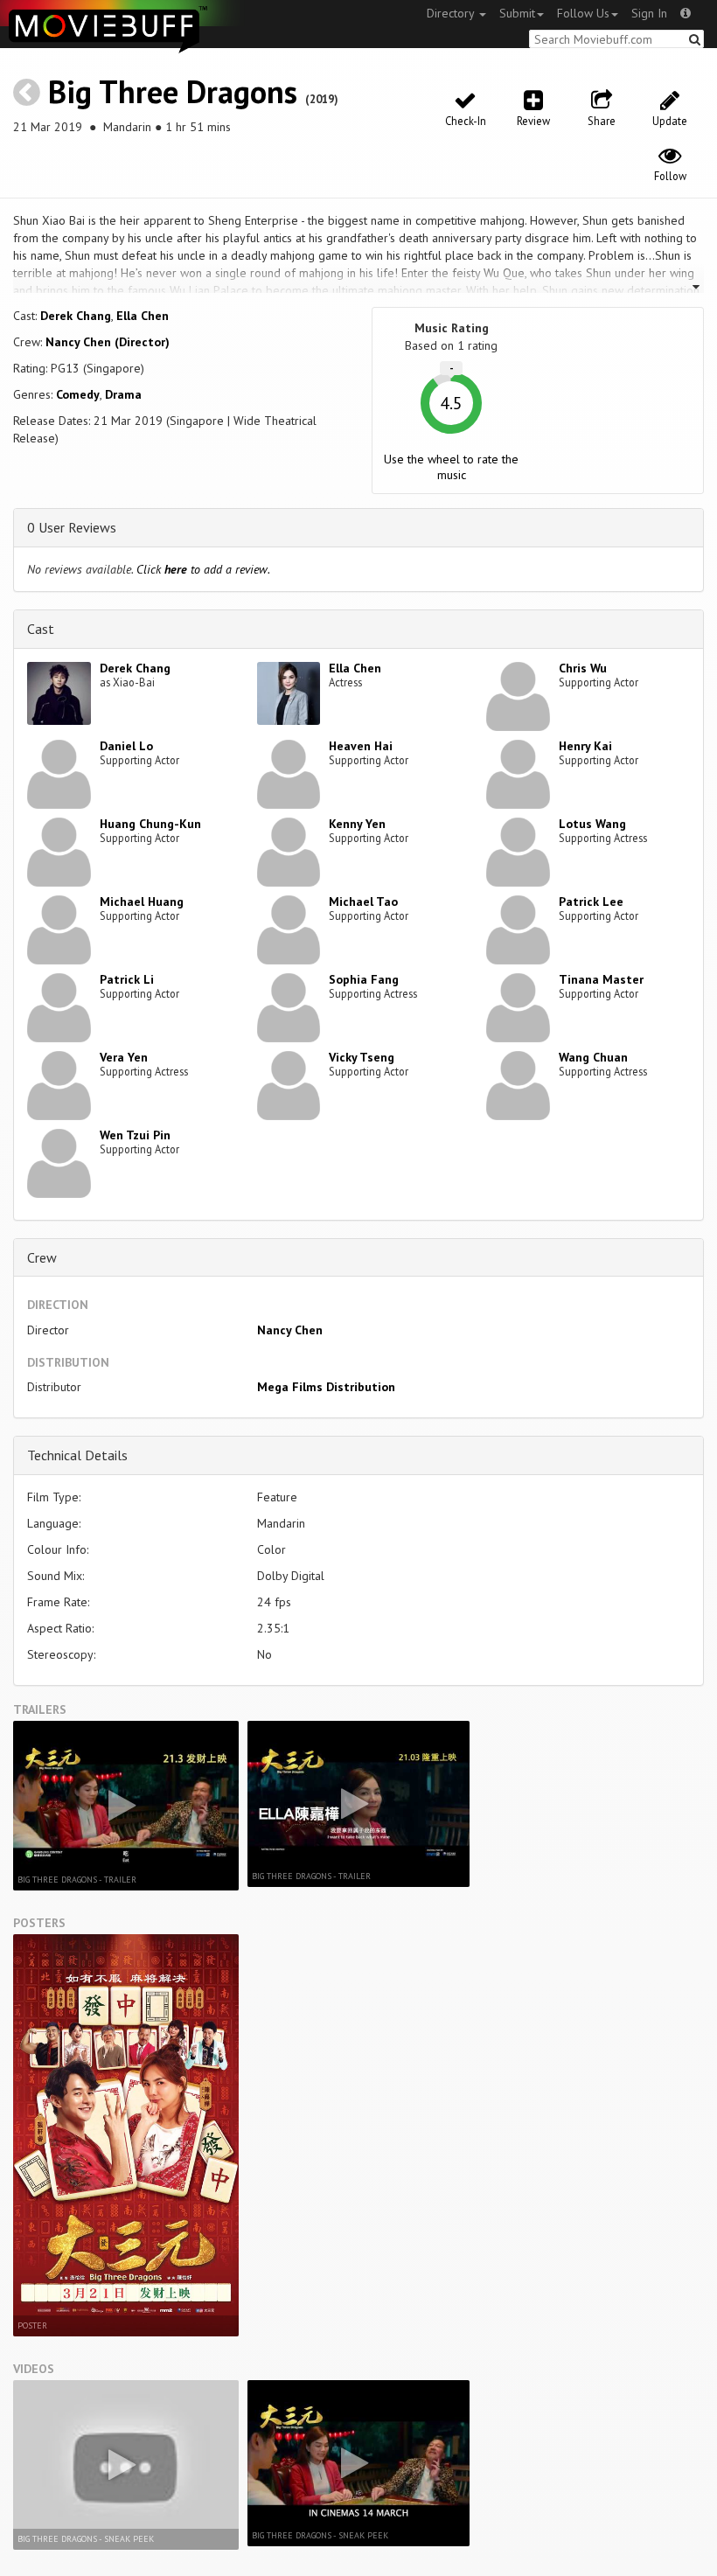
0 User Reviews (72, 527)
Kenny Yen (357, 824)
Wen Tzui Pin (135, 1135)
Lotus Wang (592, 824)
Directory (452, 13)
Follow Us (583, 13)
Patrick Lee (591, 902)
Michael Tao (363, 902)
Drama (123, 394)
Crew (42, 1257)
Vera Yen (124, 1057)
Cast (41, 629)
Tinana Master (601, 979)
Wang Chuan (593, 1057)
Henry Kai (585, 746)
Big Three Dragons (173, 91)
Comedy (78, 394)
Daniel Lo (126, 746)
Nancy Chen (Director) (108, 342)
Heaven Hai (361, 746)
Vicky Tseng (362, 1057)
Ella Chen (143, 316)
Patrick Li (127, 979)
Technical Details (77, 1455)
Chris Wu (583, 668)
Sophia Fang (364, 979)
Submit (517, 13)
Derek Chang (76, 316)
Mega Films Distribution (326, 1387)
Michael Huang (142, 902)
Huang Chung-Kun (150, 824)
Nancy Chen (290, 1330)
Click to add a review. (203, 569)
